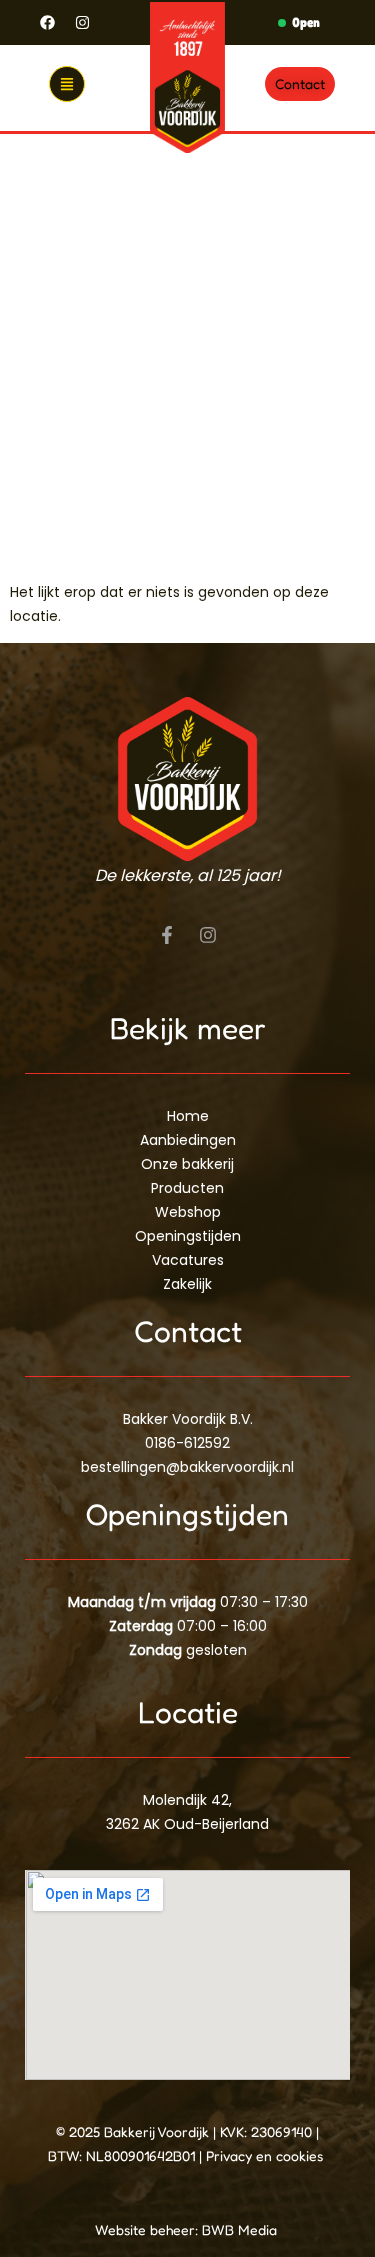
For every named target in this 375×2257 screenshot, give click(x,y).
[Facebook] (48, 23)
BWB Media (241, 2229)
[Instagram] (83, 23)
